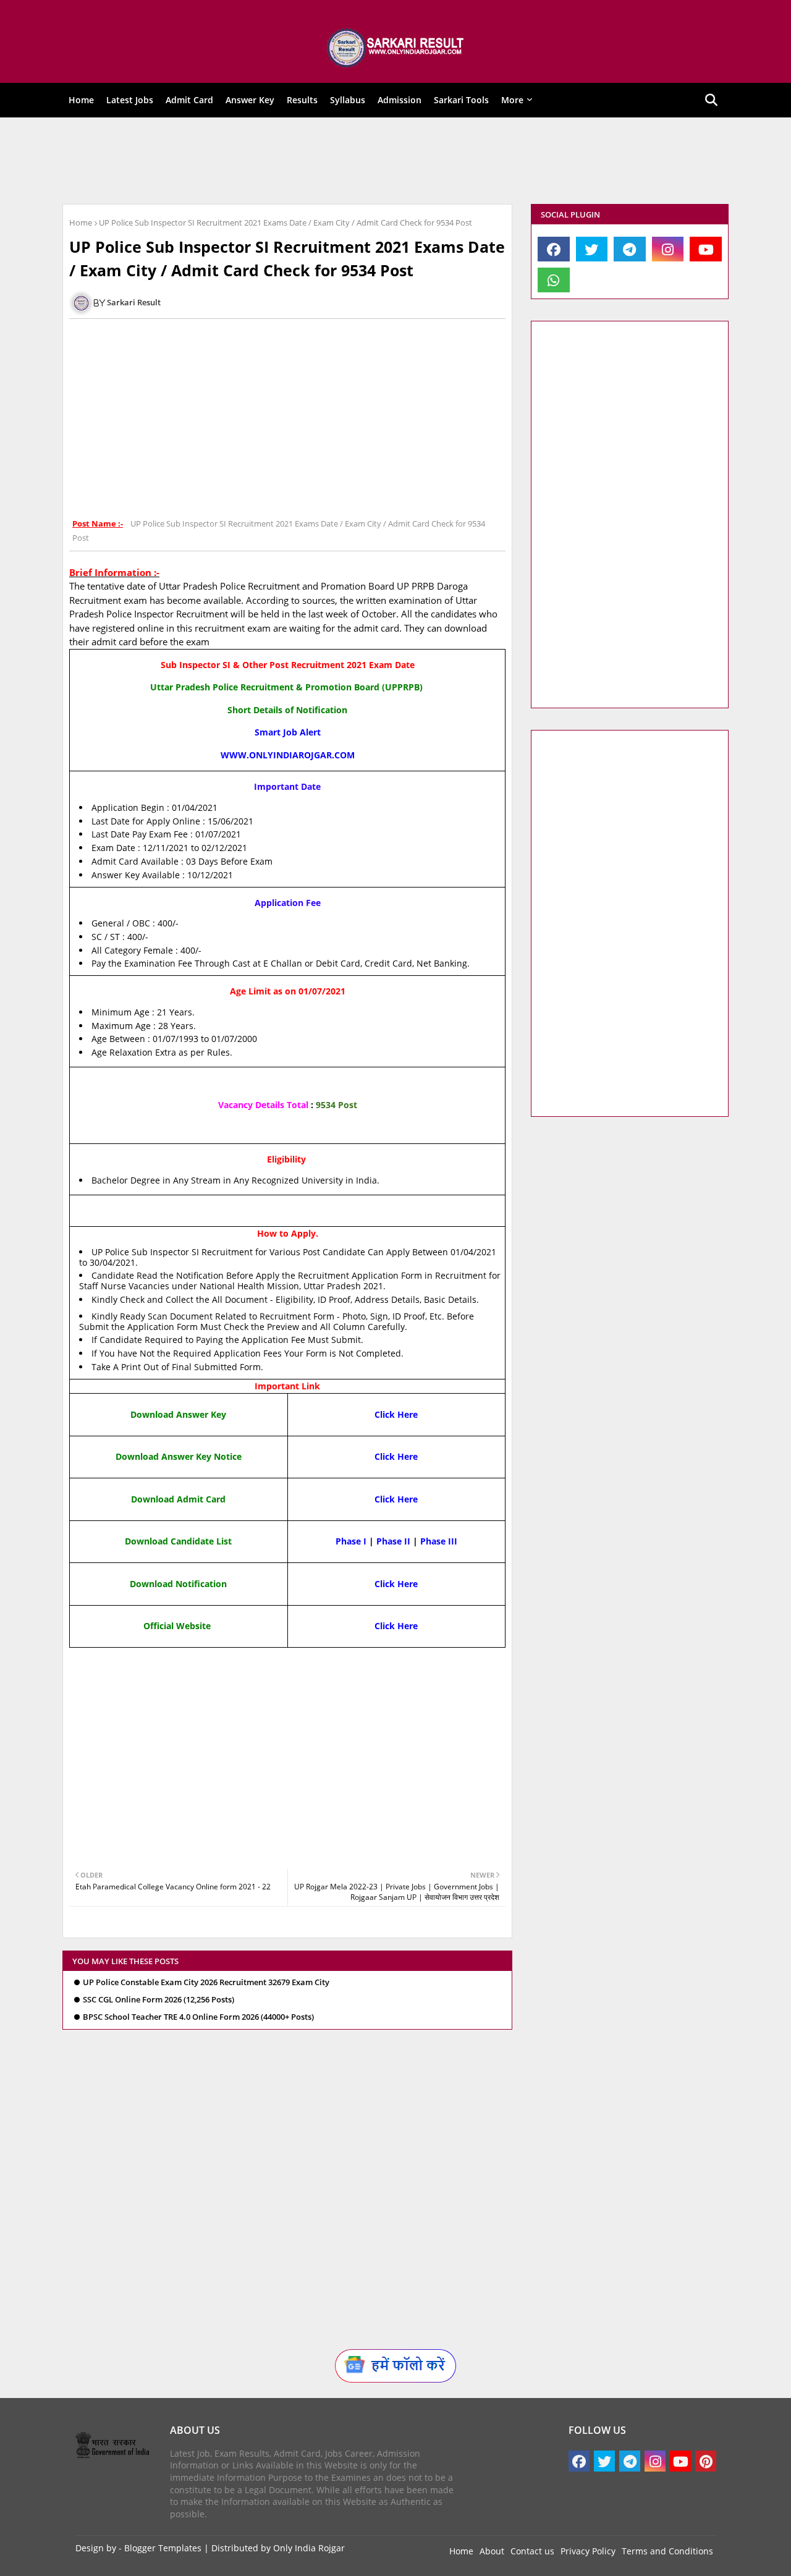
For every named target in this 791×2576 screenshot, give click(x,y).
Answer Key (250, 100)
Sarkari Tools (461, 100)
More (512, 100)
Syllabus (348, 100)
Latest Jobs (130, 100)
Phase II (393, 1541)
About (492, 2551)
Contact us (532, 2551)
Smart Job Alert (288, 732)
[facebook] (554, 249)
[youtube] (706, 249)
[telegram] (630, 249)
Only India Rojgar (309, 2548)
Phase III (439, 1541)
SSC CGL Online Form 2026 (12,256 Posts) (159, 2000)
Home (81, 100)
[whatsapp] (554, 280)
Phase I (351, 1541)
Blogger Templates (163, 2548)
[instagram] (668, 249)
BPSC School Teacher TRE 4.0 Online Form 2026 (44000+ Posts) (198, 2017)
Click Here (396, 1414)
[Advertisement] (387, 161)
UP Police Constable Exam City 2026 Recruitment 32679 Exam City (206, 1982)
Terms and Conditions (667, 2551)
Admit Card (189, 100)
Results (302, 100)
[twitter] (592, 249)
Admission (400, 100)
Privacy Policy (588, 2551)
